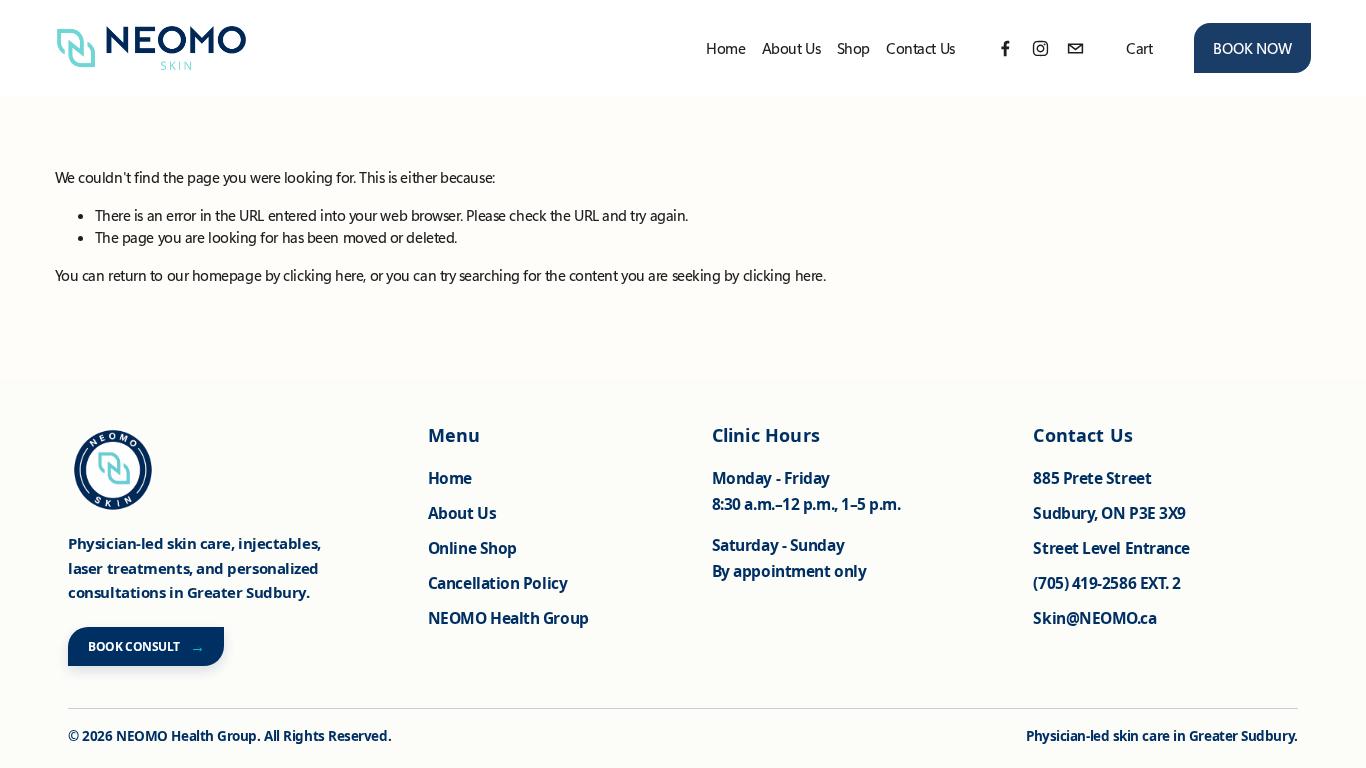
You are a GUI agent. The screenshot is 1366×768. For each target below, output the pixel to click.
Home (725, 48)
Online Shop (472, 548)
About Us (462, 513)
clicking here (323, 275)
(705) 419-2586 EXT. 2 (1107, 583)
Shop (853, 48)
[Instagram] (1040, 48)
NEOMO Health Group (508, 618)
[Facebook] (1005, 48)
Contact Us (920, 48)
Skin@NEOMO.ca (1094, 618)
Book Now (1252, 48)
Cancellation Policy (497, 583)
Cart (1139, 48)
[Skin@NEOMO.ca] (1075, 48)
